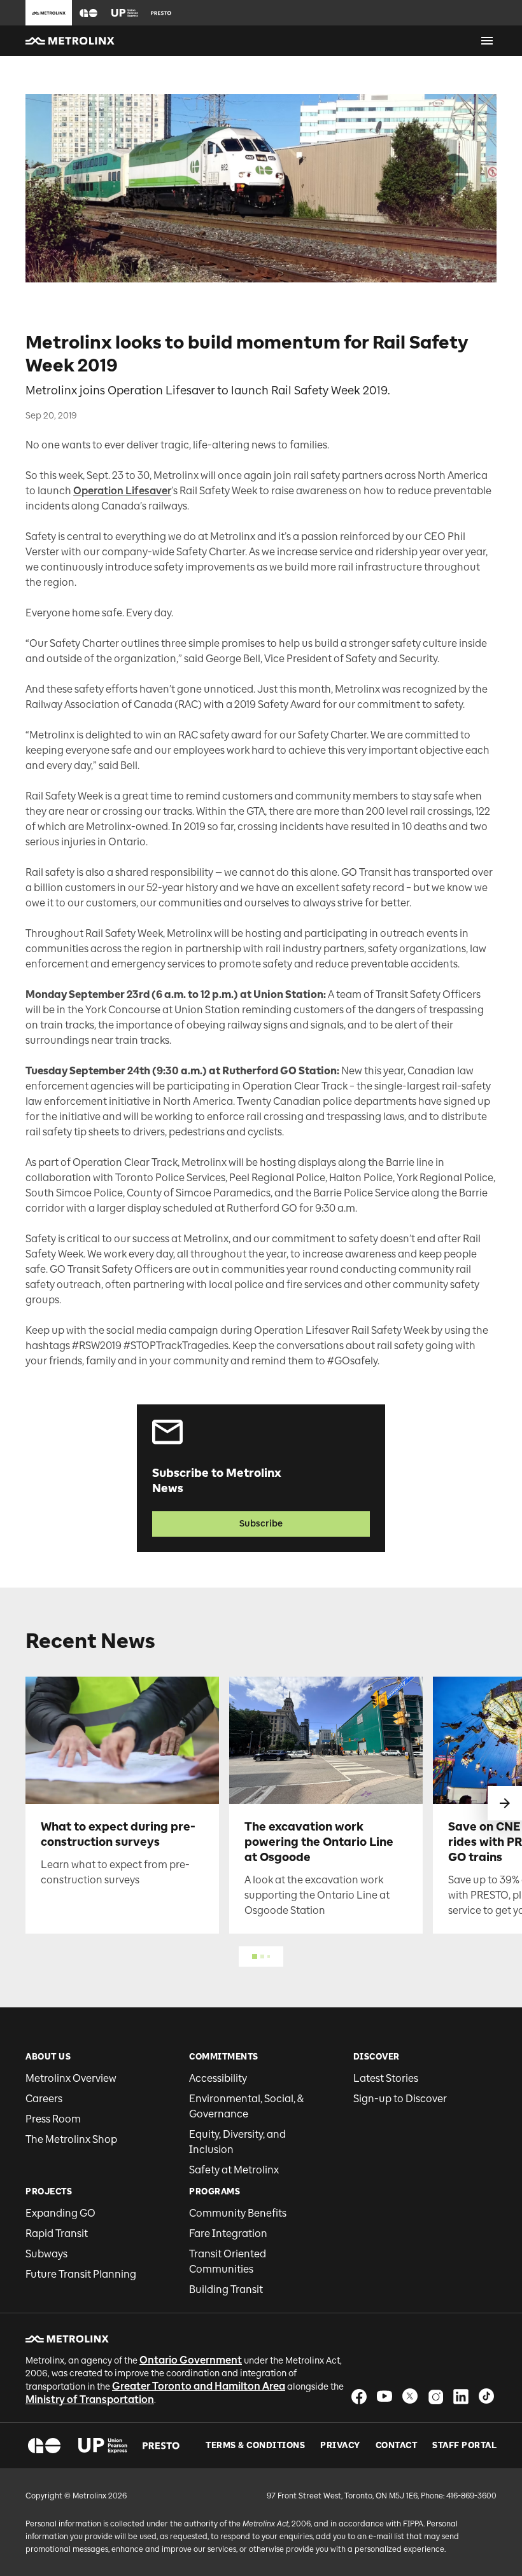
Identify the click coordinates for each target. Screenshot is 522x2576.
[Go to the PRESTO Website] (161, 13)
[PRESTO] (161, 2446)
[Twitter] (410, 2396)
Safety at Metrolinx (234, 2170)
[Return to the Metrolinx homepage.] (70, 41)
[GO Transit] (44, 2446)
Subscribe (261, 1524)
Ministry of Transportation (90, 2399)
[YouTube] (384, 2396)
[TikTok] (486, 2396)
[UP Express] (103, 2446)
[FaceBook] (359, 2396)
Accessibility (218, 2078)
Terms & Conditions (255, 2446)
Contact (397, 2446)
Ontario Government (191, 2360)
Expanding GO (60, 2213)
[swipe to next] (505, 1803)
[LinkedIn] (461, 2396)
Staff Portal (464, 2446)
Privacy (340, 2446)
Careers (44, 2099)
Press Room (53, 2119)
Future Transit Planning (81, 2274)
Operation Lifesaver (122, 491)
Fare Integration (228, 2233)
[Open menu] (487, 41)
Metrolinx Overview (71, 2078)
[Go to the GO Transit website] (88, 13)
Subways (46, 2254)
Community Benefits (238, 2213)
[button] (88, 13)
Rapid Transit (57, 2233)
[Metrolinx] (67, 2339)
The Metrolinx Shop (71, 2139)
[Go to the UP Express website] (125, 13)
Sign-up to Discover (400, 2099)
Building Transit (226, 2289)
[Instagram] (435, 2396)
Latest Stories (386, 2078)
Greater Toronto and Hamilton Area (199, 2386)
